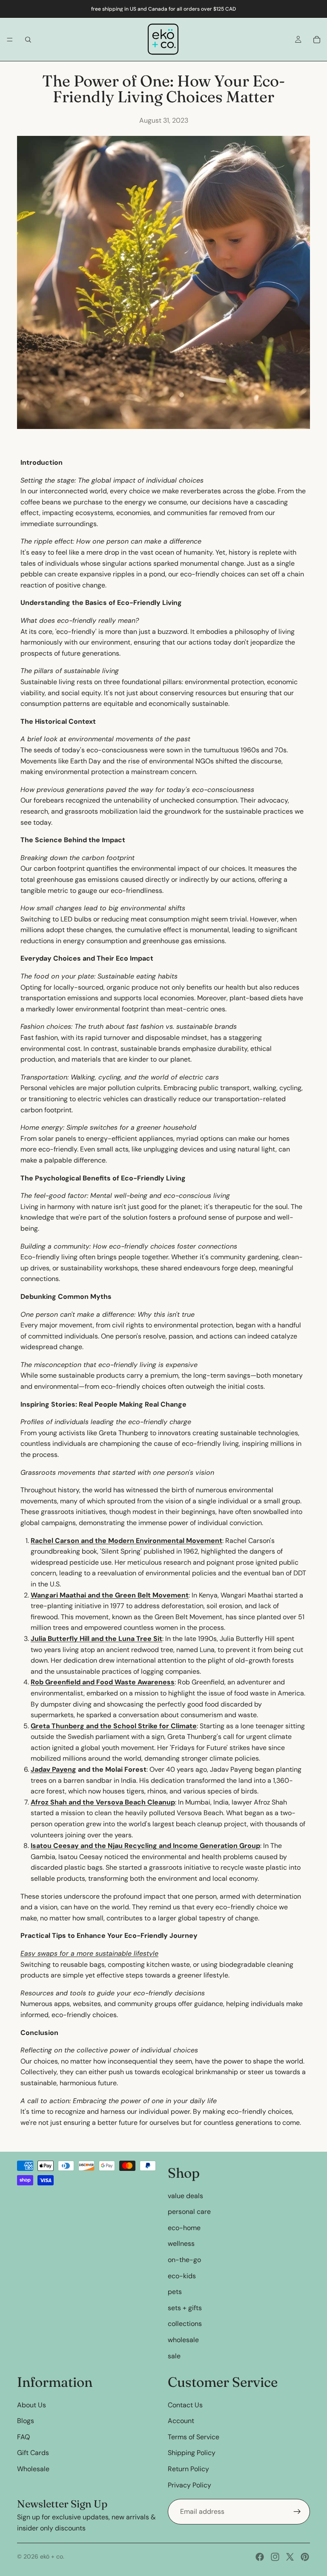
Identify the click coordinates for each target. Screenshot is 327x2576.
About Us (32, 2405)
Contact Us (185, 2405)
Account (181, 2421)
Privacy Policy (189, 2485)
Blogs (26, 2421)
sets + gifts (185, 2308)
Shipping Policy (192, 2453)
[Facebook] (260, 2557)
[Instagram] (275, 2557)
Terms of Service (194, 2437)
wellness (181, 2244)
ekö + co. (52, 2556)
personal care (189, 2212)
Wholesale (33, 2469)
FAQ (23, 2437)
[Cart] (317, 40)
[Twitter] (290, 2557)
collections (185, 2324)
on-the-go (184, 2260)
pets (175, 2292)
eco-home (184, 2228)
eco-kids (182, 2276)
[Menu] (10, 40)
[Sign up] (297, 2512)
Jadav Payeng (53, 1769)
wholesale (183, 2340)
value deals (185, 2196)
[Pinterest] (305, 2557)
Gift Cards (33, 2453)
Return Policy (188, 2469)
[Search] (28, 40)
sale (174, 2356)
